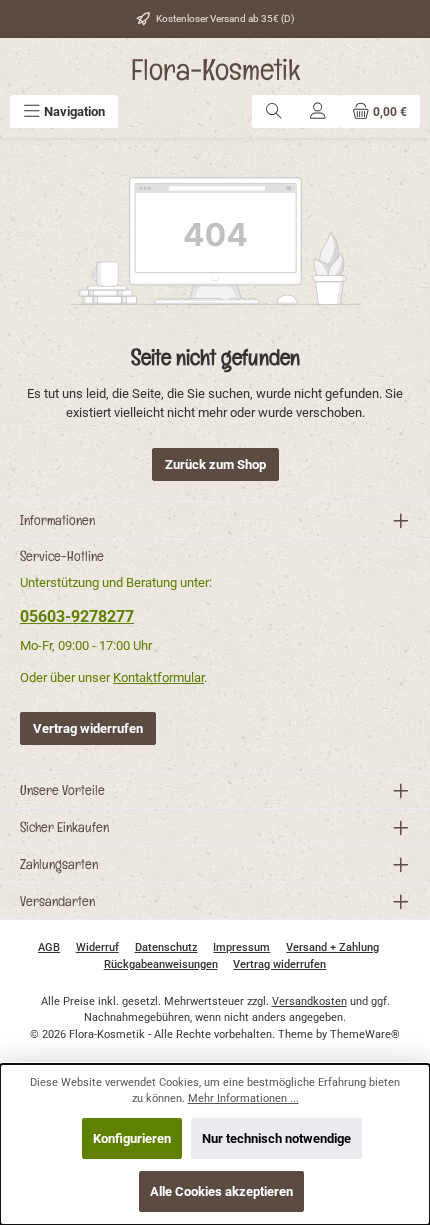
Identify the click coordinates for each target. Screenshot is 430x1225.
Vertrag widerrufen (88, 728)
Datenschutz (166, 947)
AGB (49, 947)
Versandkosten (309, 1001)
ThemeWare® (365, 1034)
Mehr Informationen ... (243, 1098)
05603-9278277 (77, 616)
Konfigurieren (132, 1138)
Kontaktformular (158, 677)
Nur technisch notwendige (276, 1138)
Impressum (241, 947)
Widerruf (97, 947)
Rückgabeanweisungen (161, 964)
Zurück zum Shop (215, 464)
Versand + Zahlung (332, 947)
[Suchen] (274, 111)
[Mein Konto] (318, 111)
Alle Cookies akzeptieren (221, 1191)
